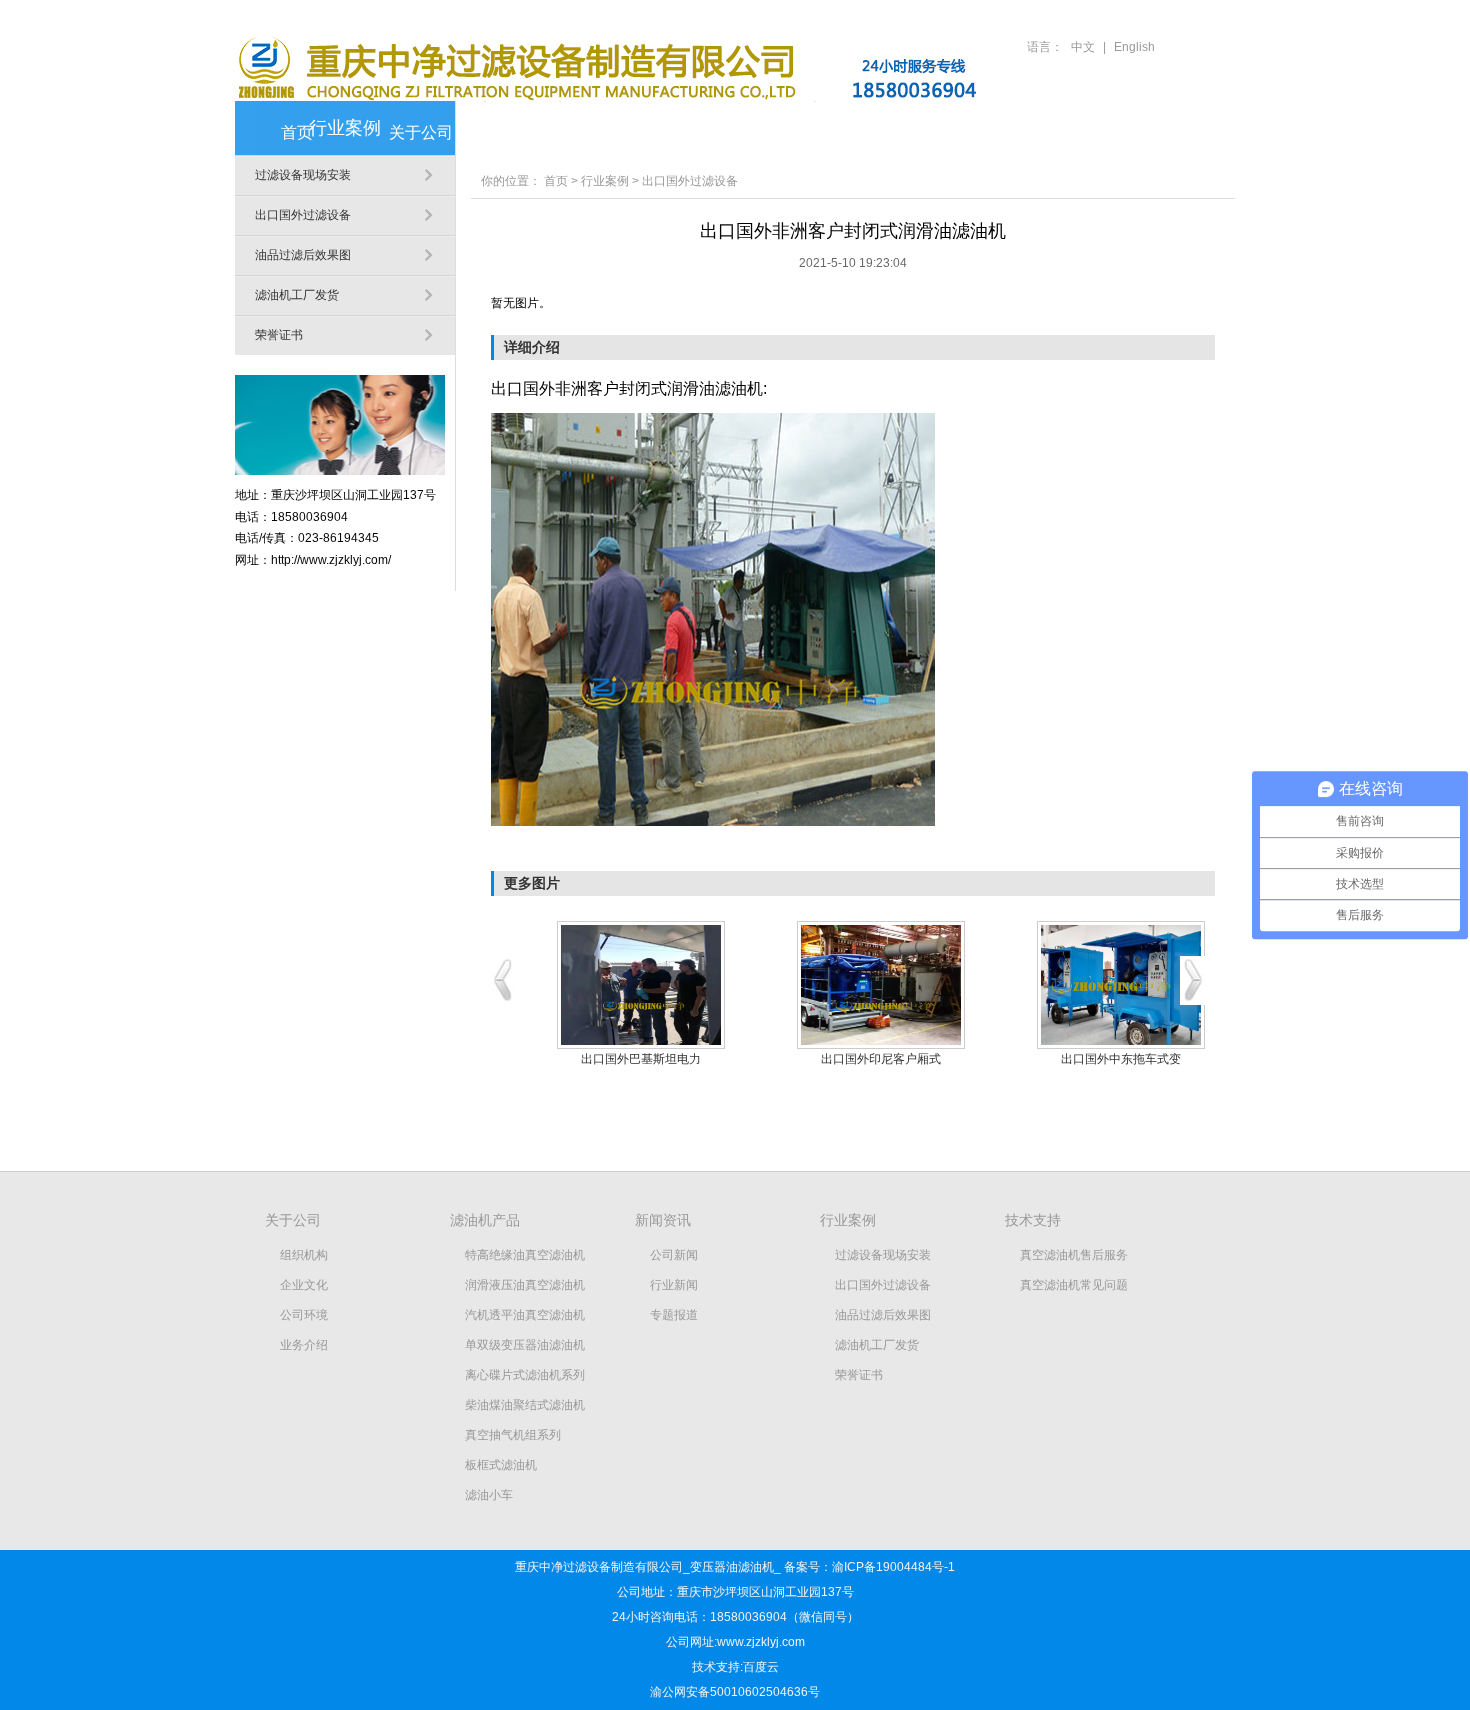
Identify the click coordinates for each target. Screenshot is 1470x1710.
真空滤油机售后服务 (1074, 1255)
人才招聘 (1041, 132)
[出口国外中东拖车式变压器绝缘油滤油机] (1121, 985)
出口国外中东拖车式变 (1121, 1059)
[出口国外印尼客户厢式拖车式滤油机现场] (881, 985)
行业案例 (793, 132)
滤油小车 (489, 1495)
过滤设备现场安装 (303, 175)
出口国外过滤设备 (303, 215)
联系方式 (1165, 132)
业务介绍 (304, 1345)
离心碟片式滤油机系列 (525, 1375)
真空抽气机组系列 (513, 1435)
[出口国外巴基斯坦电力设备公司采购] (641, 985)
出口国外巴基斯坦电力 (641, 1059)
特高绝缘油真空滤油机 (525, 1255)
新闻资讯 (669, 132)
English (1134, 47)
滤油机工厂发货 (297, 295)
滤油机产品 (545, 132)
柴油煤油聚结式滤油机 (525, 1405)
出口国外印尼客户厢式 (881, 1059)
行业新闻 (674, 1285)
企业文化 (304, 1285)
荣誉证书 (279, 335)
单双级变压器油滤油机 (525, 1345)
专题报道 (674, 1315)
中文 (1083, 47)
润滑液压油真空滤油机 (525, 1285)
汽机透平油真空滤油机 (525, 1315)
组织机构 (304, 1255)
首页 (297, 132)
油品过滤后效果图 (303, 255)
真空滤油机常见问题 (1074, 1285)
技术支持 (917, 132)
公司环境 (304, 1315)
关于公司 (421, 132)
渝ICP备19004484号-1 (893, 1567)
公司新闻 (674, 1255)
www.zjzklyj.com (761, 1642)
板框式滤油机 (501, 1465)
